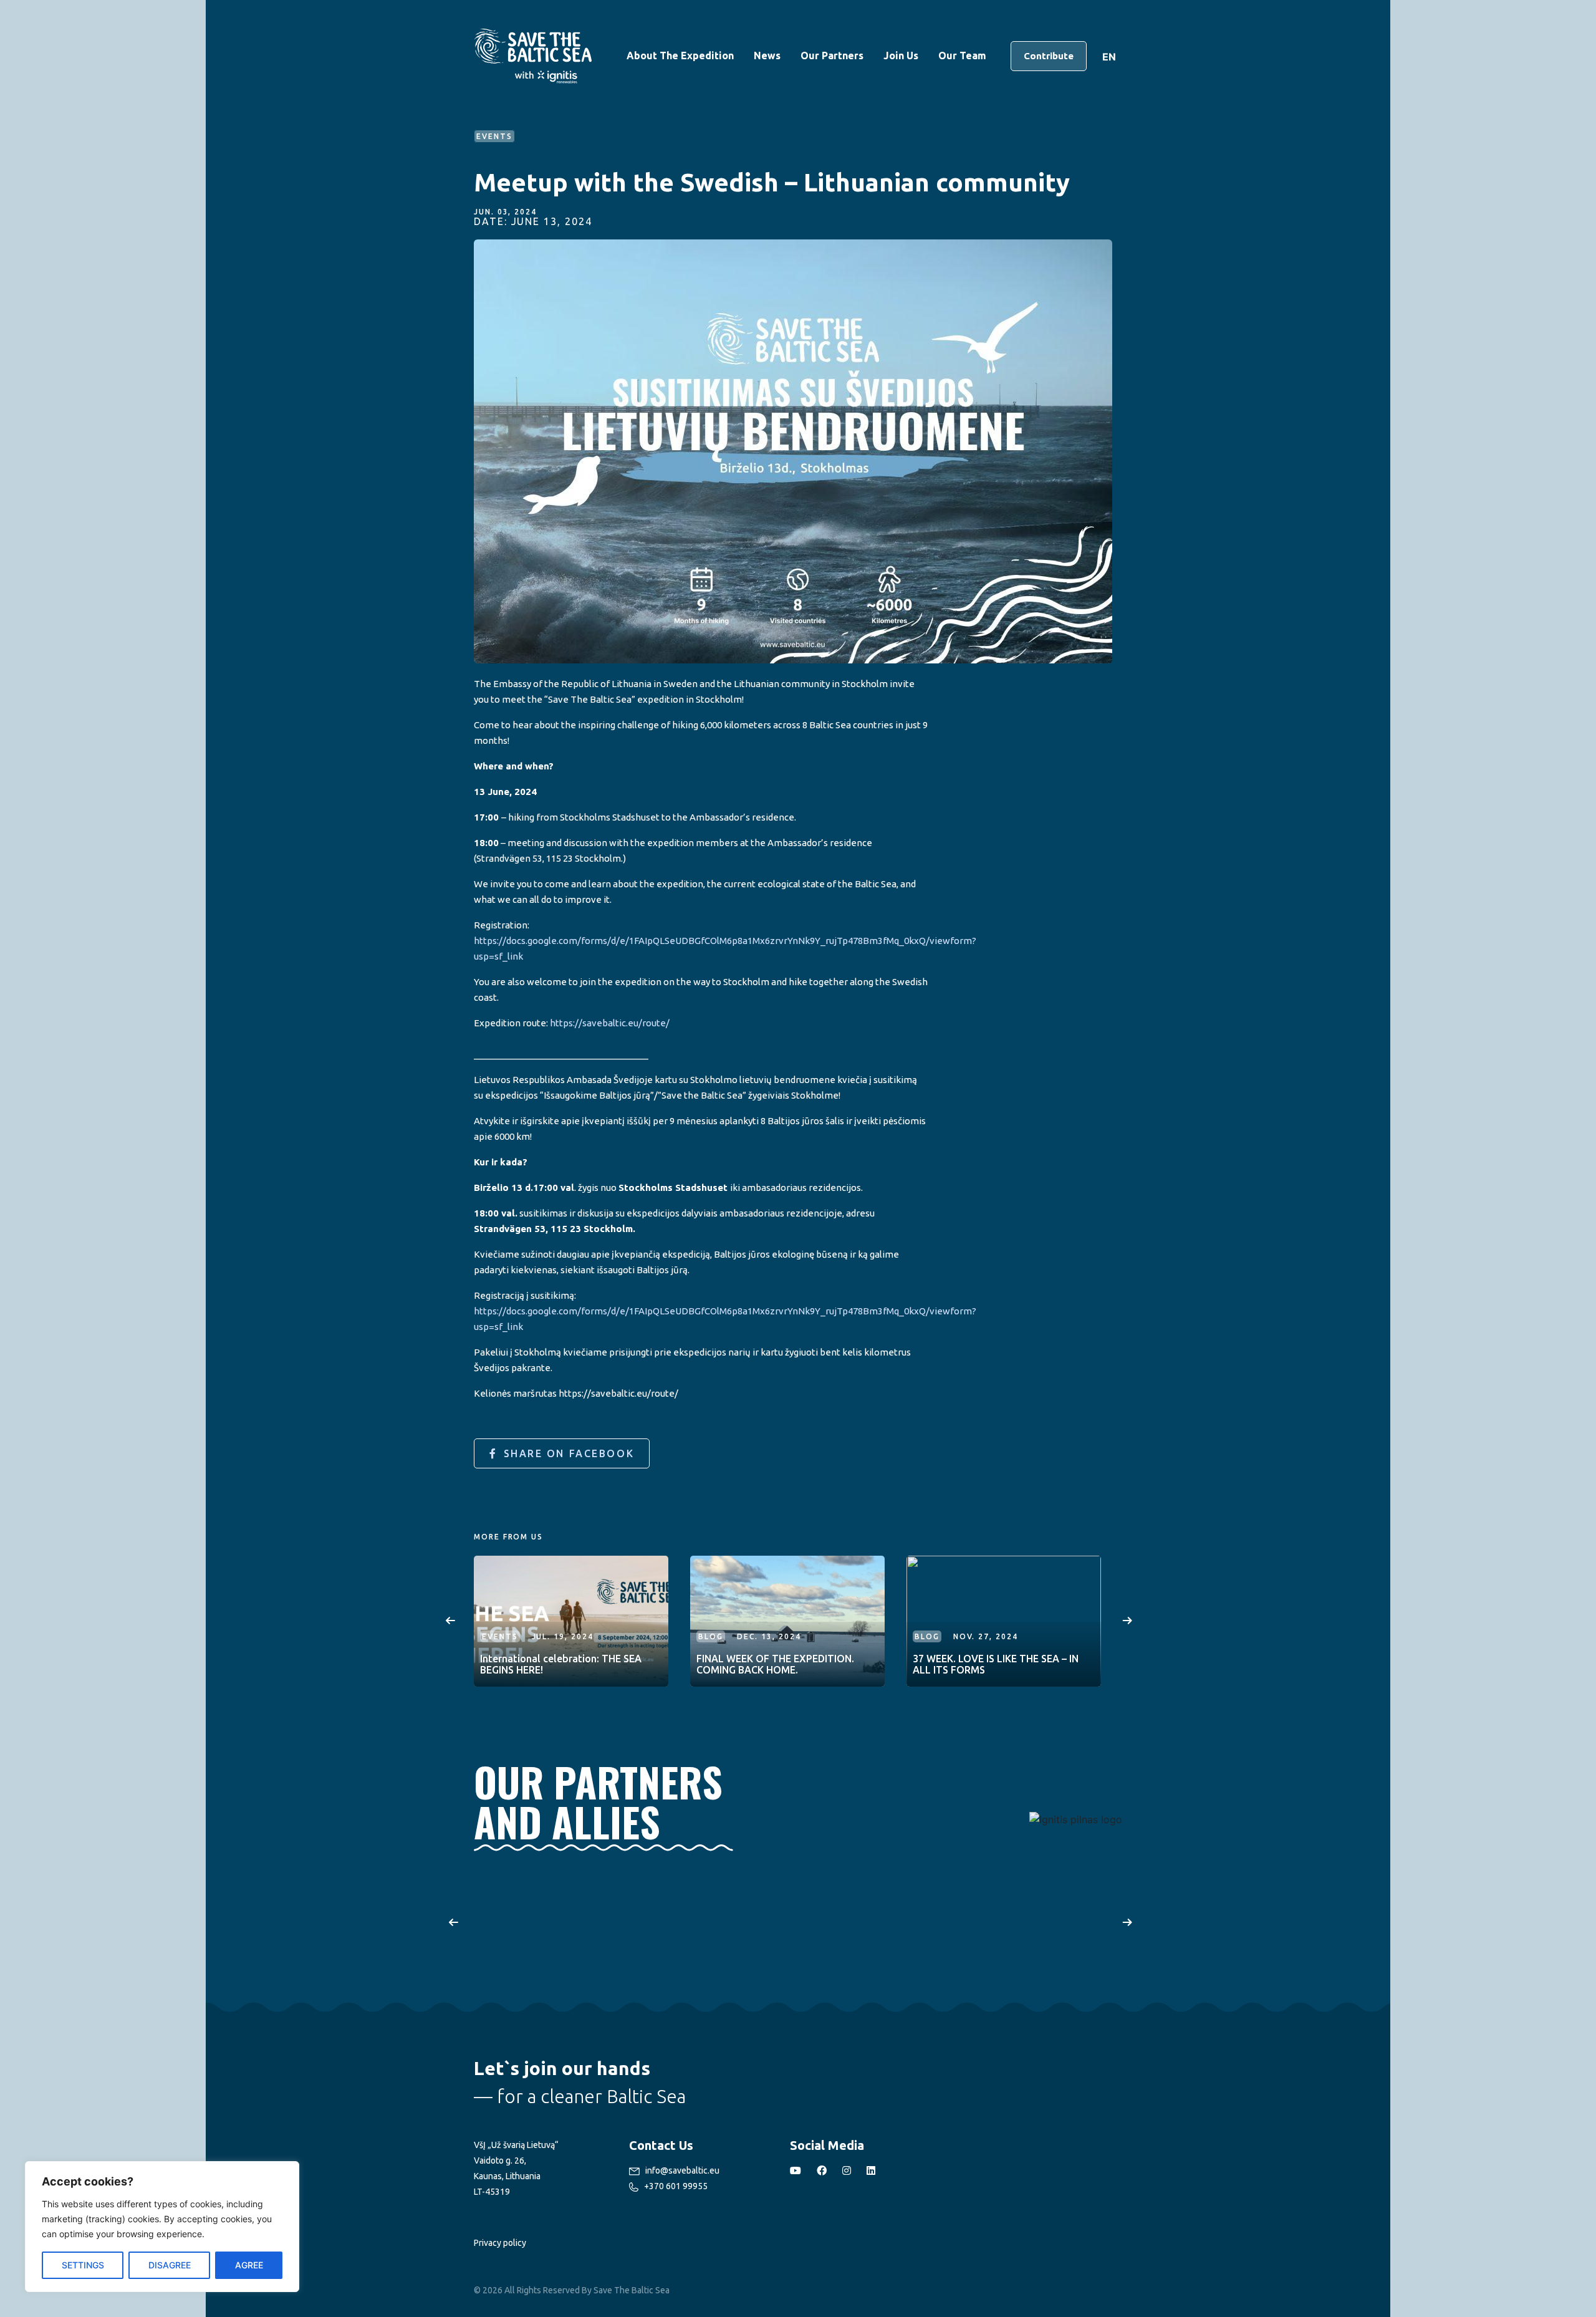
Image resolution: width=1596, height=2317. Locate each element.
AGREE (249, 2265)
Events (500, 1636)
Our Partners (832, 55)
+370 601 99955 (675, 2186)
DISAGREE (170, 2265)
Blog (711, 1636)
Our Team (962, 55)
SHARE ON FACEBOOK (569, 1453)
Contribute (1049, 56)
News (767, 55)
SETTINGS (83, 2265)
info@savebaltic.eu (681, 2170)
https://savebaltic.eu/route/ (610, 1023)
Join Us (901, 55)
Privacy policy (500, 2243)
